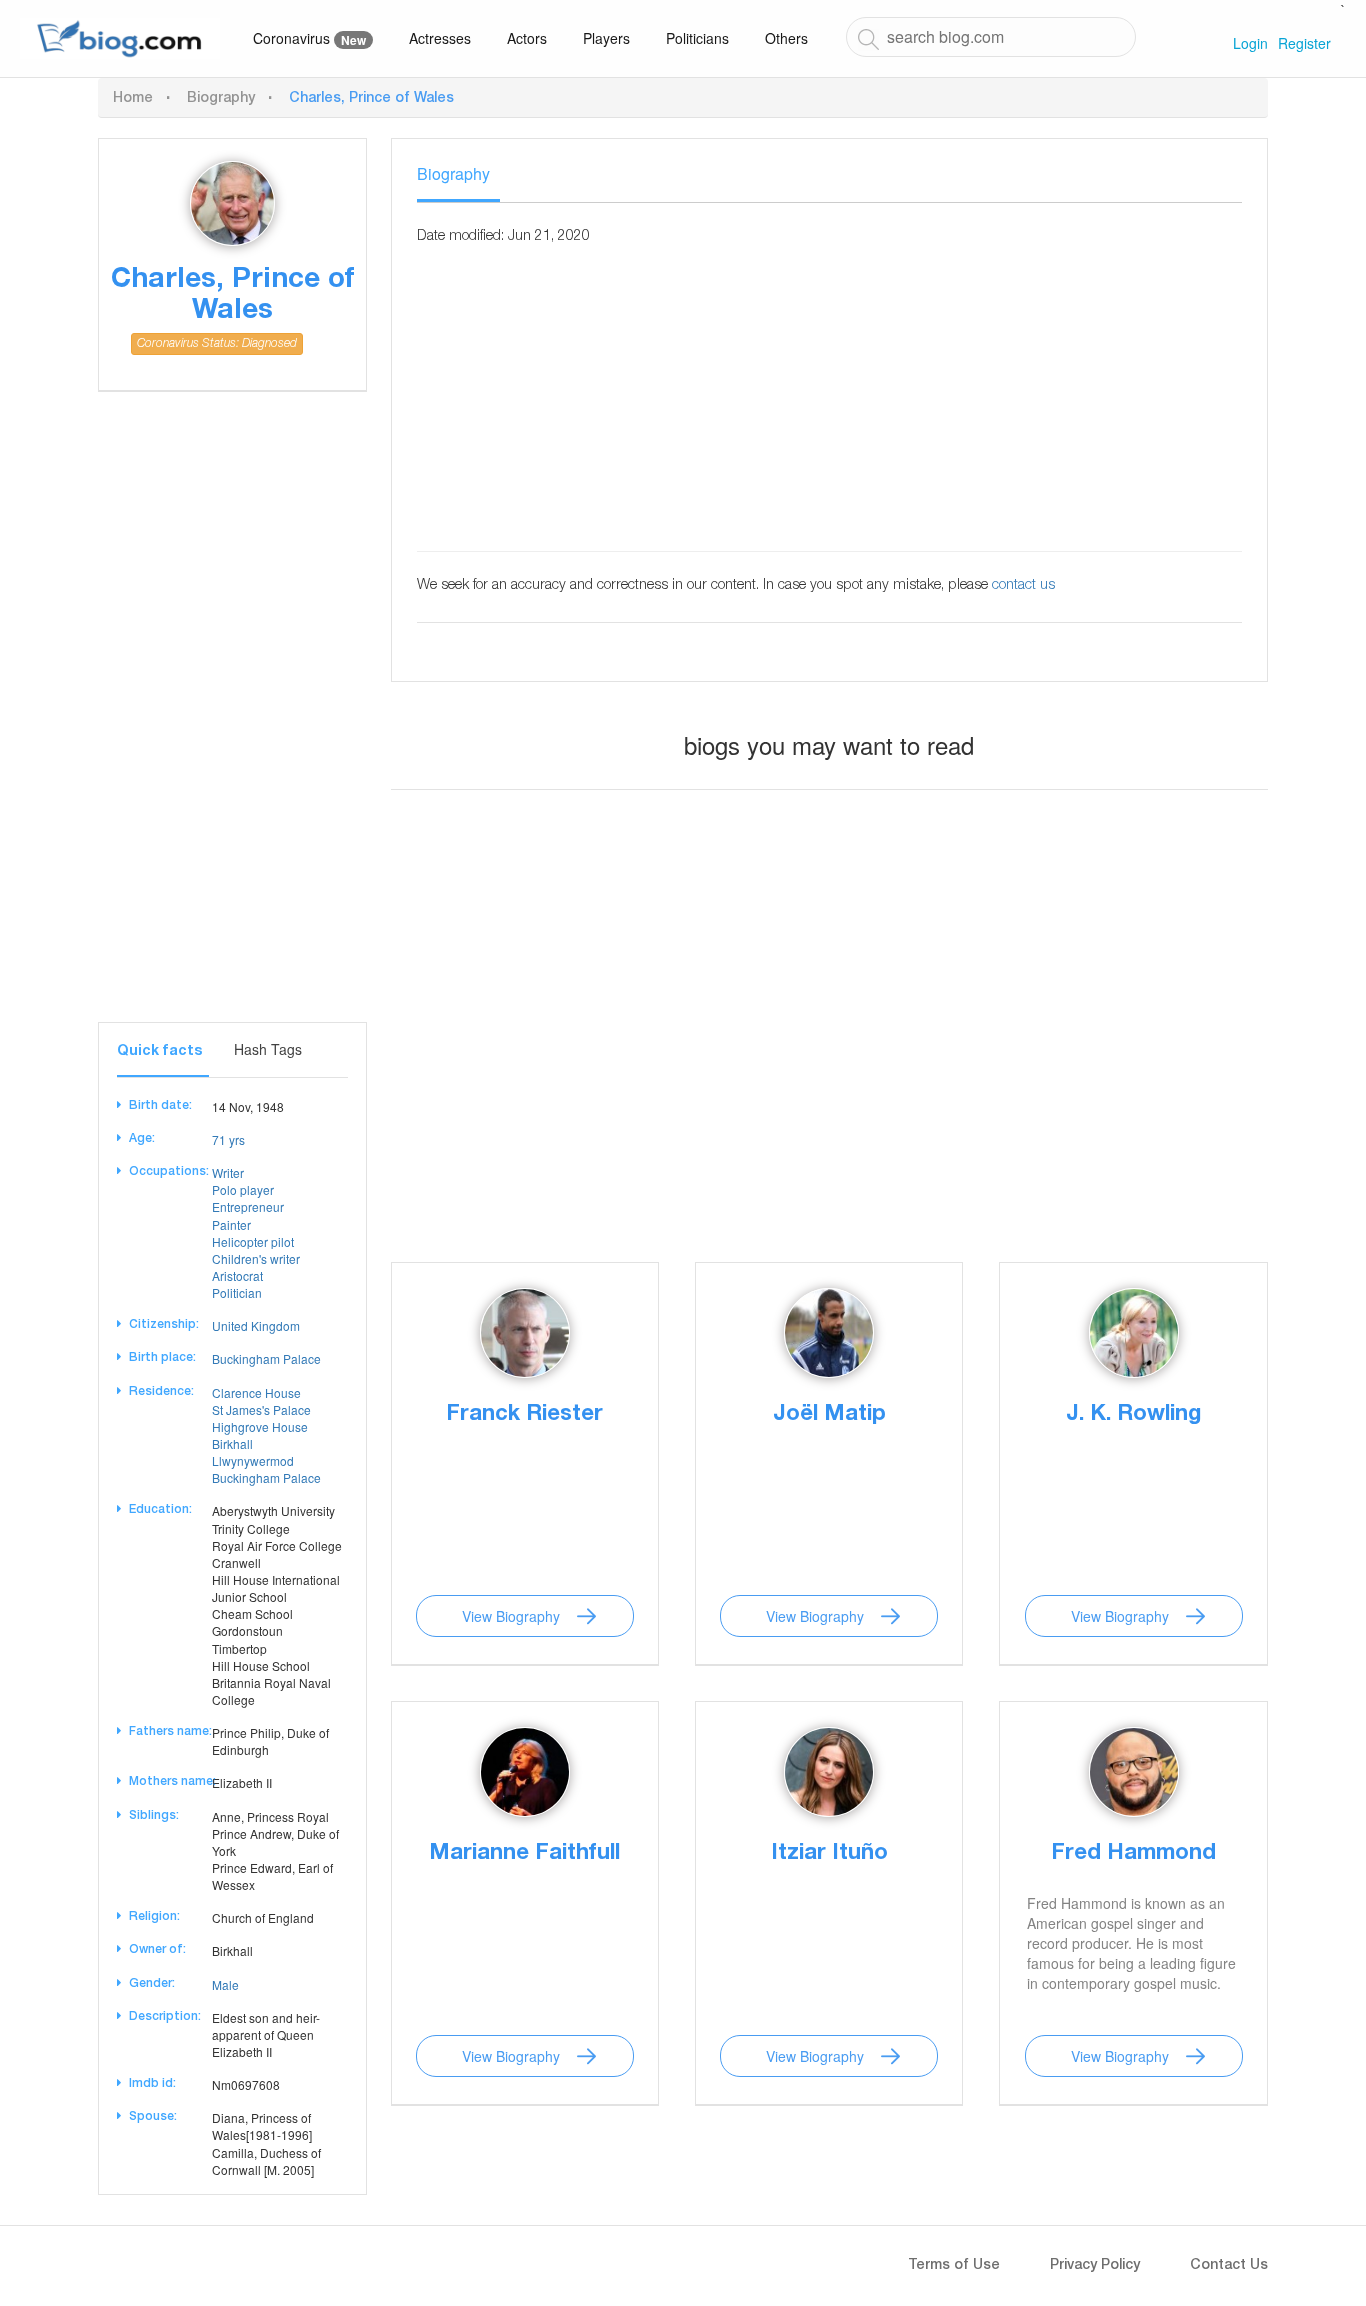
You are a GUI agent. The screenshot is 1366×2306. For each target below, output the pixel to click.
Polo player (243, 1189)
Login (1250, 43)
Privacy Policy (1095, 2266)
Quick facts (159, 1052)
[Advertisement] (232, 722)
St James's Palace (261, 1409)
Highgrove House (260, 1426)
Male (225, 1984)
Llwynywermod (253, 1460)
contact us (1023, 586)
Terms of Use (954, 2266)
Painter (231, 1224)
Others (786, 38)
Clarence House (256, 1392)
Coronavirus (309, 38)
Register (1304, 43)
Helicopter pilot (253, 1241)
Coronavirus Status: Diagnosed (217, 344)
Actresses (440, 38)
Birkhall (232, 1443)
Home (133, 99)
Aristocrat (237, 1275)
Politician (237, 1292)
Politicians (697, 38)
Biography (221, 99)
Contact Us (1229, 2266)
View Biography (511, 1616)
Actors (527, 38)
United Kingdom (256, 1325)
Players (606, 38)
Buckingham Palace (266, 1358)
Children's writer (256, 1258)
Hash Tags (268, 1049)
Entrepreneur (248, 1206)
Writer (228, 1172)
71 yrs (228, 1139)
